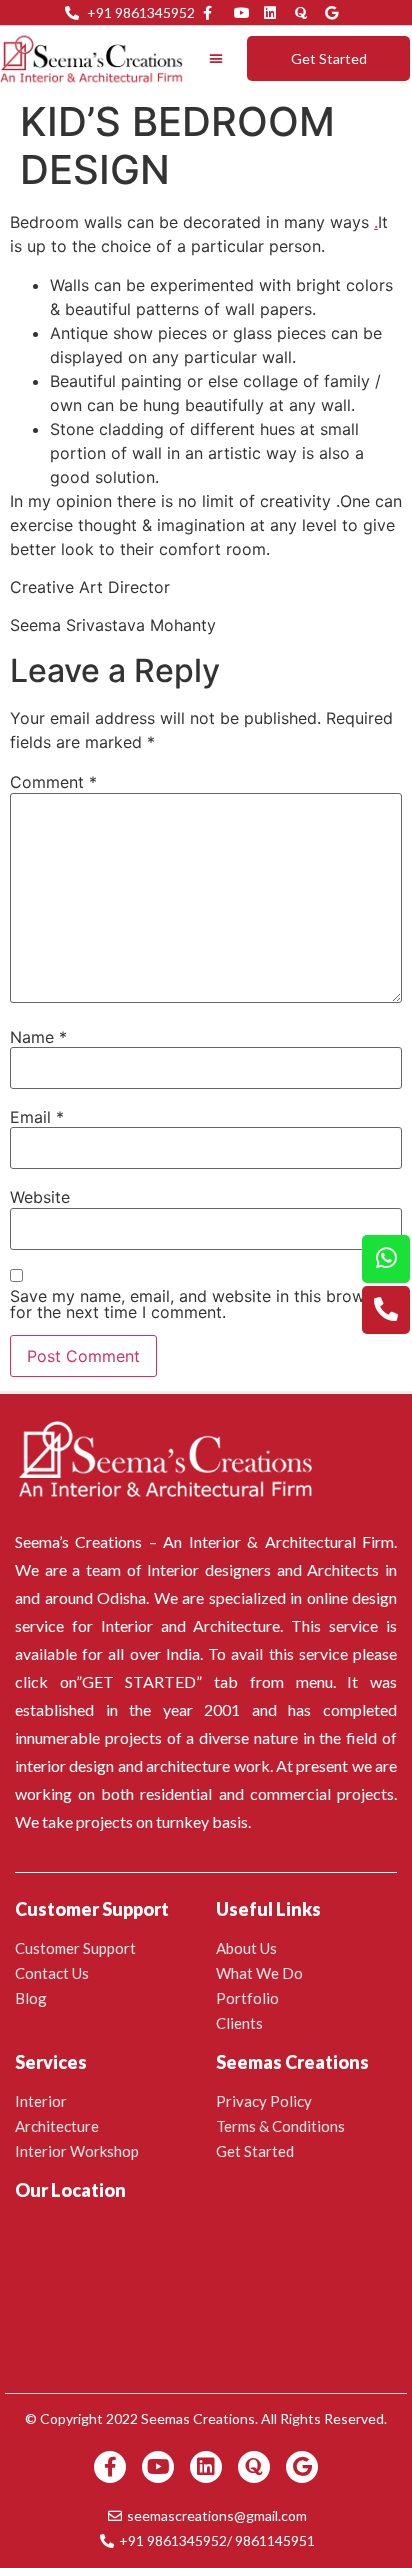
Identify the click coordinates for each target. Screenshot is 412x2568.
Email (37, 1117)
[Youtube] (158, 2467)
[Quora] (254, 2467)
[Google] (302, 2467)
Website (40, 1197)
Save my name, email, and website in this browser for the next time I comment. (199, 1304)
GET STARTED (139, 1681)
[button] (216, 58)
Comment (53, 782)
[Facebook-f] (110, 2467)
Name (38, 1037)
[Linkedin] (206, 2467)
